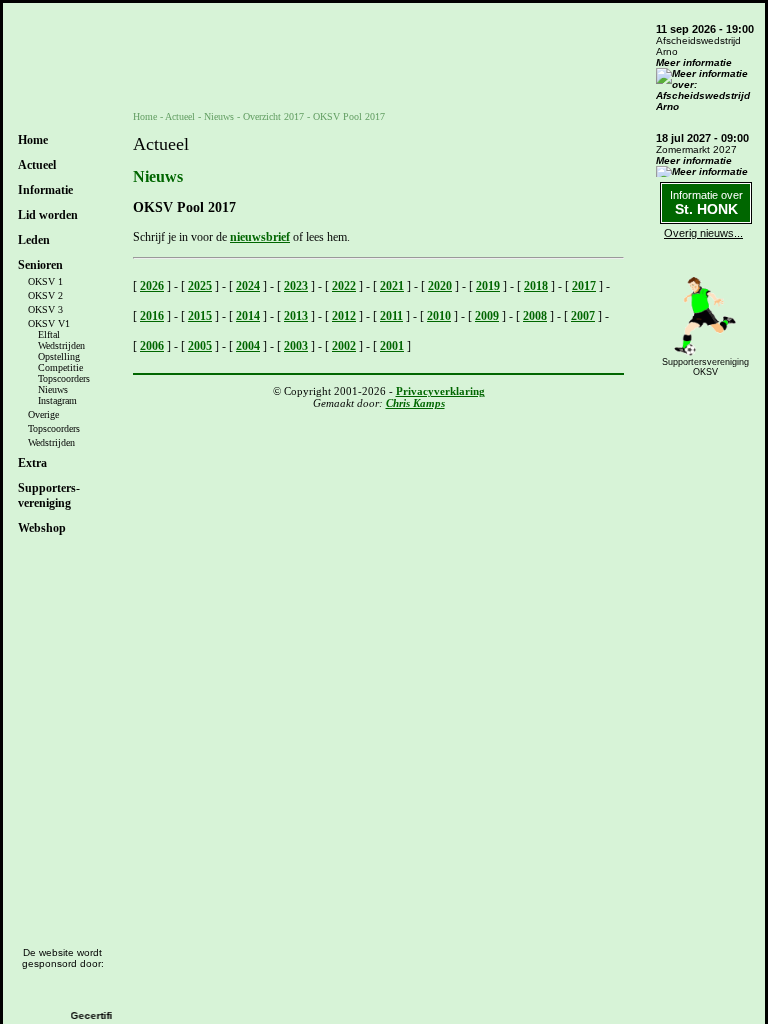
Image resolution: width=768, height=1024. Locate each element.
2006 (152, 346)
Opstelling (59, 356)
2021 (392, 286)
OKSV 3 (45, 309)
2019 (488, 286)
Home (33, 140)
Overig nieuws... (703, 233)
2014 (248, 316)
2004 (248, 346)
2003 (296, 346)
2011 (391, 316)
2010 (439, 316)
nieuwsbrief (260, 237)
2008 (535, 316)
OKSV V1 (49, 323)
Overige (43, 414)
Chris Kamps (415, 403)
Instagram (57, 400)
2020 (440, 286)
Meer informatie (694, 62)
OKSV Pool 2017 (349, 116)
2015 (200, 316)
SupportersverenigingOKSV (705, 367)
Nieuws (53, 389)
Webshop (42, 528)
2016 (152, 316)
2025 (200, 286)
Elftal (49, 334)
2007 (583, 316)
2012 (344, 316)
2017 (584, 286)
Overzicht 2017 (273, 116)
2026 (152, 286)
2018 (536, 286)
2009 (487, 316)
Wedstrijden (61, 345)
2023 (296, 286)
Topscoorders (64, 378)
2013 (296, 316)
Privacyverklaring (440, 391)
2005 (200, 346)
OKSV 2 (45, 295)
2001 (392, 346)
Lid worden (48, 215)
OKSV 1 (45, 281)
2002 (344, 346)
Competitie (60, 367)
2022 (344, 286)
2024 (248, 286)
